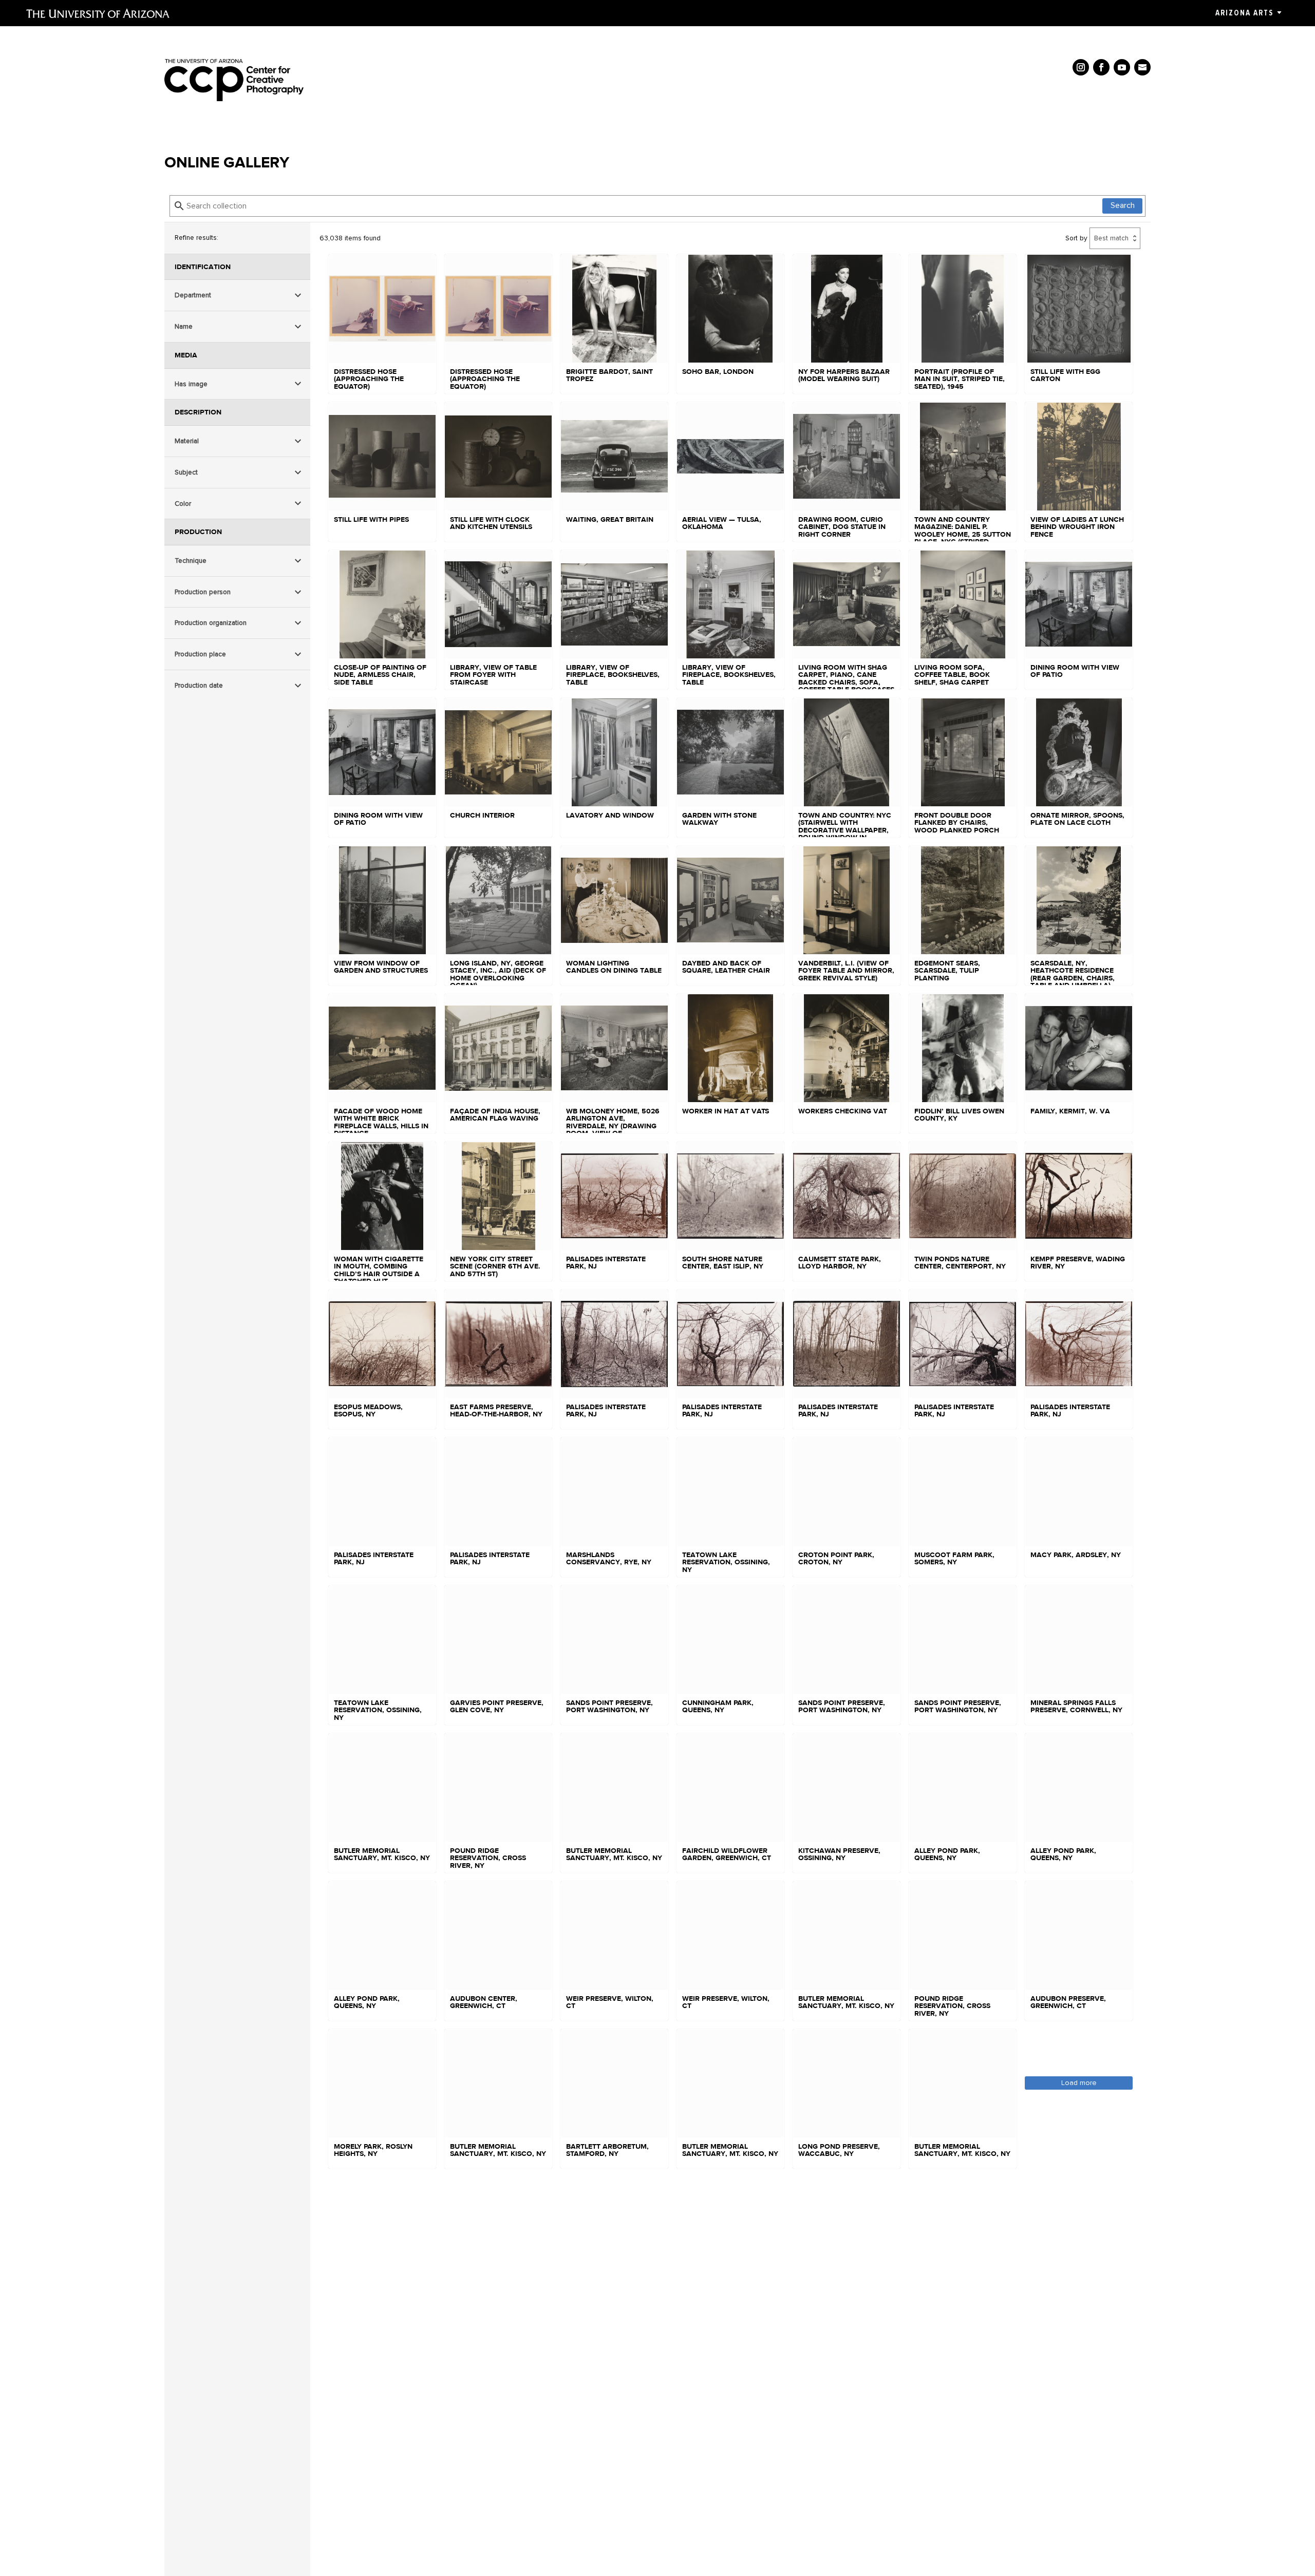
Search (1123, 205)
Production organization (211, 623)
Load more (1079, 2083)
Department (193, 295)
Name (184, 326)
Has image (191, 384)
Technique (191, 561)
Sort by (1076, 238)
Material (187, 441)
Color (183, 504)
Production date (199, 685)
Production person (203, 592)
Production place (200, 654)
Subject (186, 472)
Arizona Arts (1244, 13)
